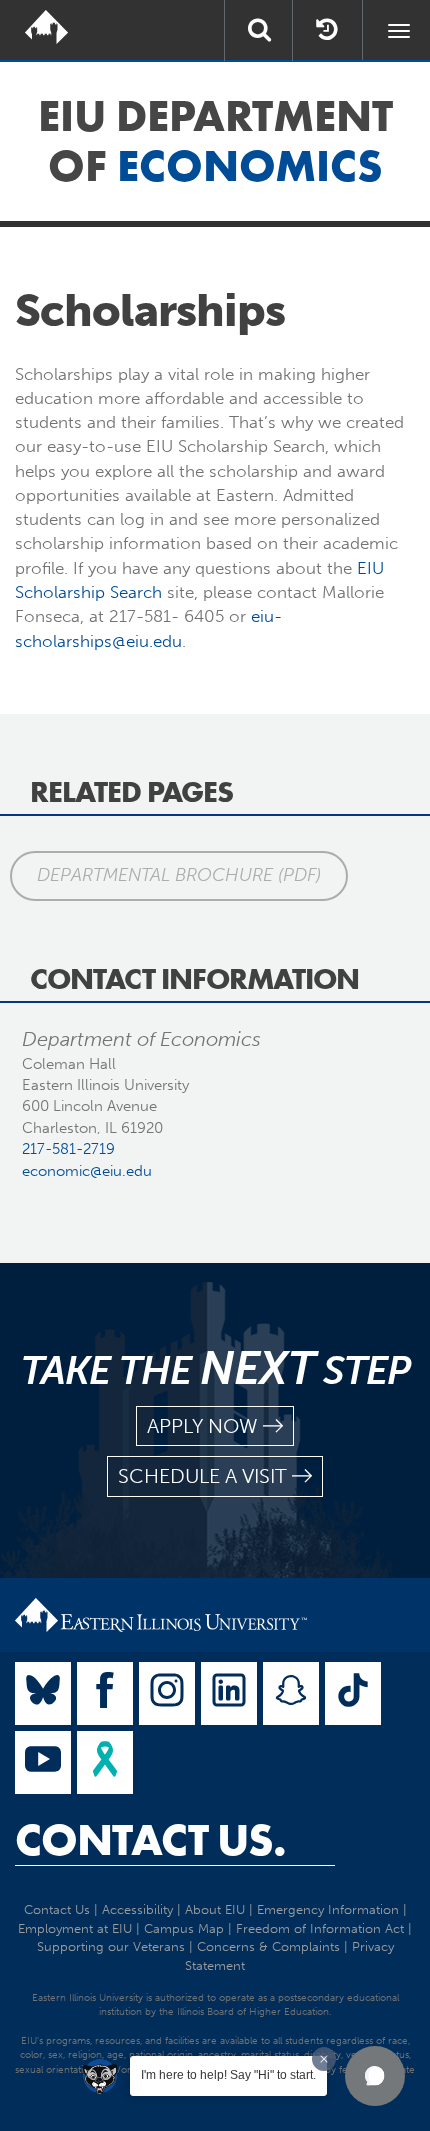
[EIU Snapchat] (291, 1693)
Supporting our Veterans (111, 1946)
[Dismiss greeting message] (324, 2059)
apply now (202, 1426)
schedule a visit (202, 1476)
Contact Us (57, 1909)
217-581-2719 (68, 1149)
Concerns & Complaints (268, 1946)
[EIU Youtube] (43, 1762)
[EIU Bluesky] (43, 1693)
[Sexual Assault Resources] (105, 1762)
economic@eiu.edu (87, 1171)
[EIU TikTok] (353, 1693)
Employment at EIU (75, 1928)
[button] (375, 2076)
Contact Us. (150, 1840)
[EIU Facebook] (105, 1693)
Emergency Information (328, 1909)
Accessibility (137, 1909)
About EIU (215, 1909)
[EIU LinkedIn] (229, 1693)
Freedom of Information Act (320, 1928)
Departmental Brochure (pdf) (179, 875)
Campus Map (184, 1928)
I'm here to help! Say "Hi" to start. (228, 2075)
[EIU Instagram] (167, 1693)
